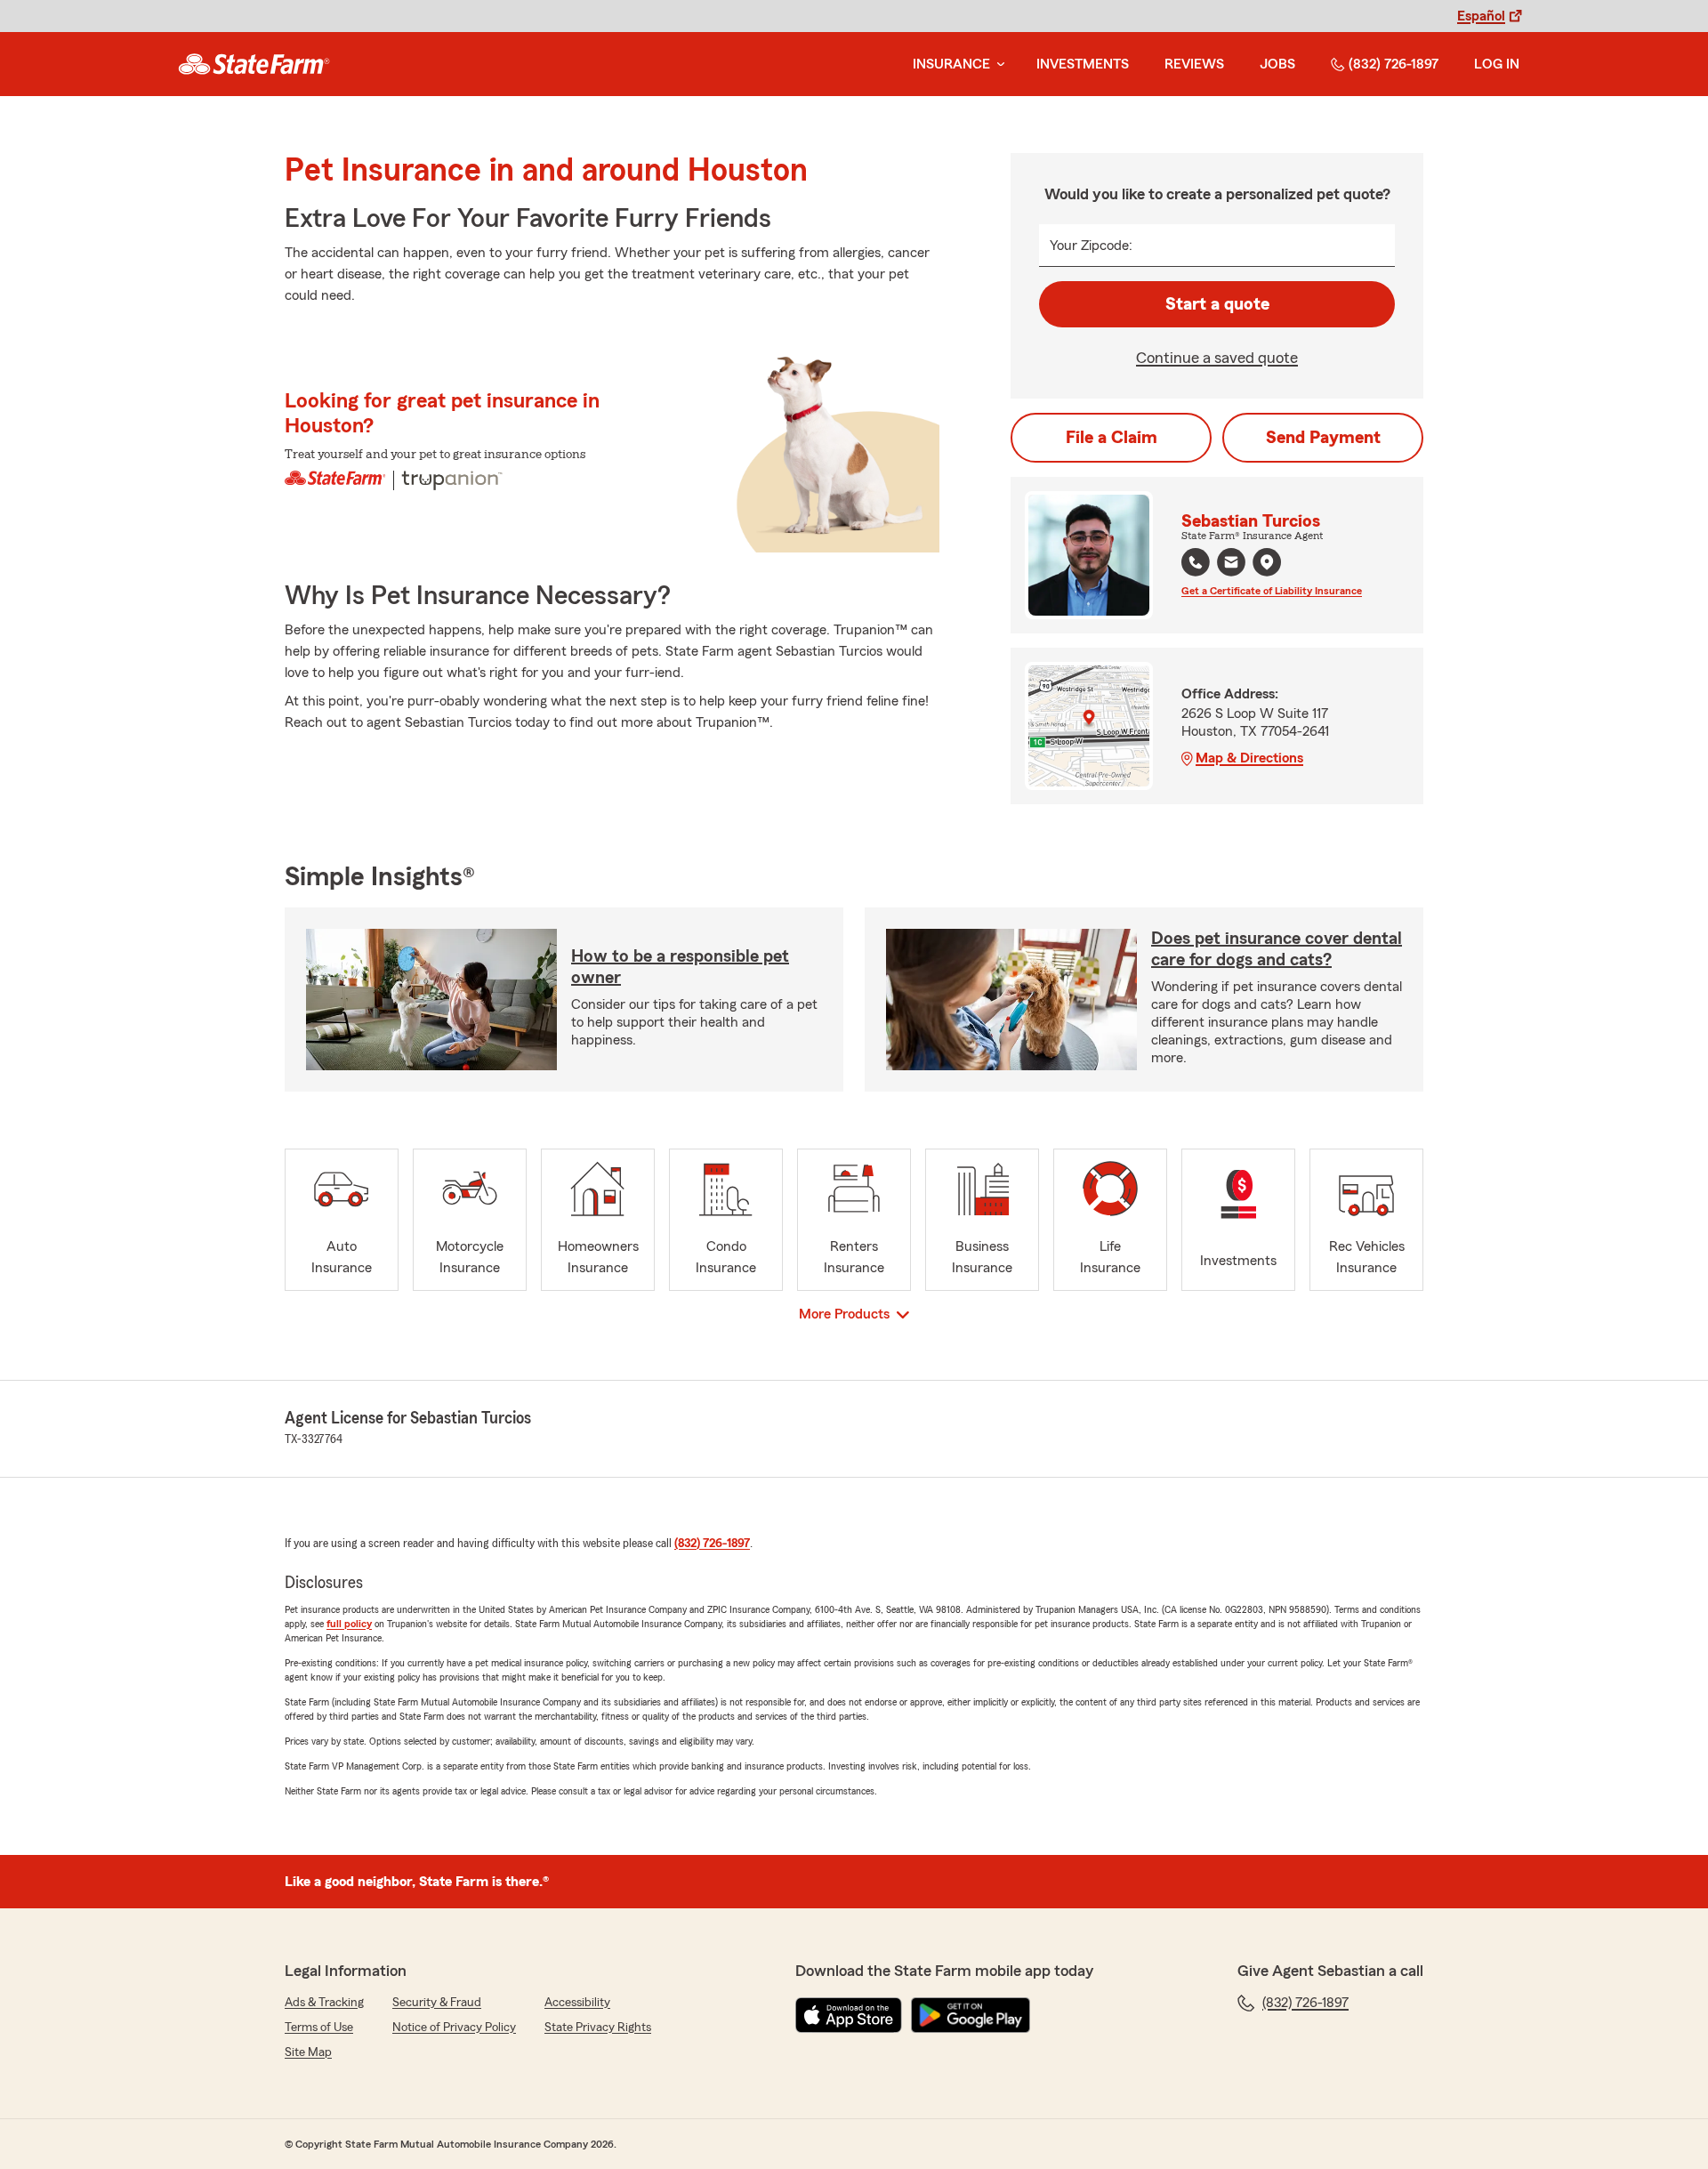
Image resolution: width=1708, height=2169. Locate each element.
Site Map (308, 2052)
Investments (1083, 64)
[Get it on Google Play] (971, 2015)
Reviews (1194, 64)
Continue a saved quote (1217, 358)
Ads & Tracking (324, 2003)
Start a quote (1217, 304)
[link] (254, 64)
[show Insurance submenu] (997, 65)
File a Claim (1112, 438)
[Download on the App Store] (849, 2015)
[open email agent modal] (1231, 564)
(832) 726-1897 (1394, 64)
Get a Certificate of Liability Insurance (1272, 591)
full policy (349, 1624)
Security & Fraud (437, 2003)
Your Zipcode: (1091, 246)
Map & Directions (1249, 758)
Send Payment (1323, 438)
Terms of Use (319, 2028)
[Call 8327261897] (1196, 562)
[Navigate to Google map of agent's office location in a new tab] (1267, 562)
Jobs (1277, 64)
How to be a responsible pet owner (680, 967)
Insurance (951, 64)
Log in (1497, 64)
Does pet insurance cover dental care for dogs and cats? (1277, 949)
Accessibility (577, 2003)
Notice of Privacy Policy (454, 2028)
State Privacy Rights (598, 2028)
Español (1481, 16)
